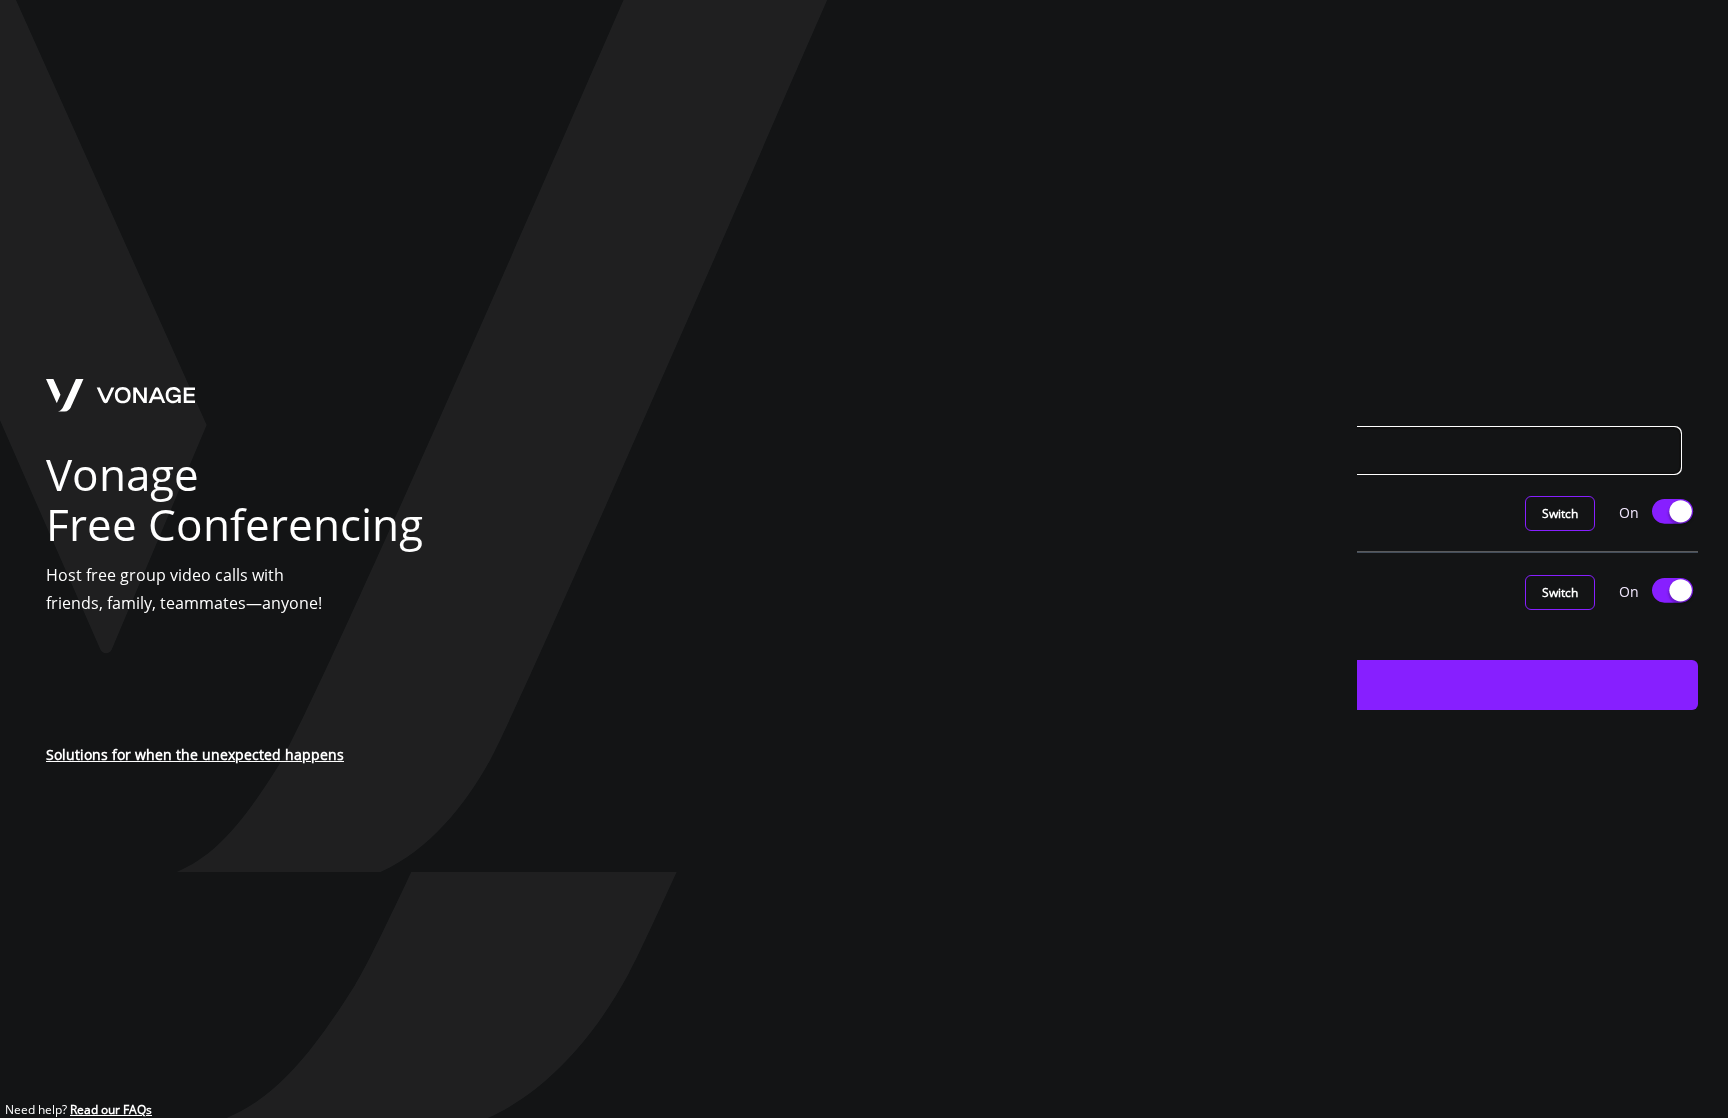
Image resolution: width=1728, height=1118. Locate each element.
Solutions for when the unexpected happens (195, 754)
